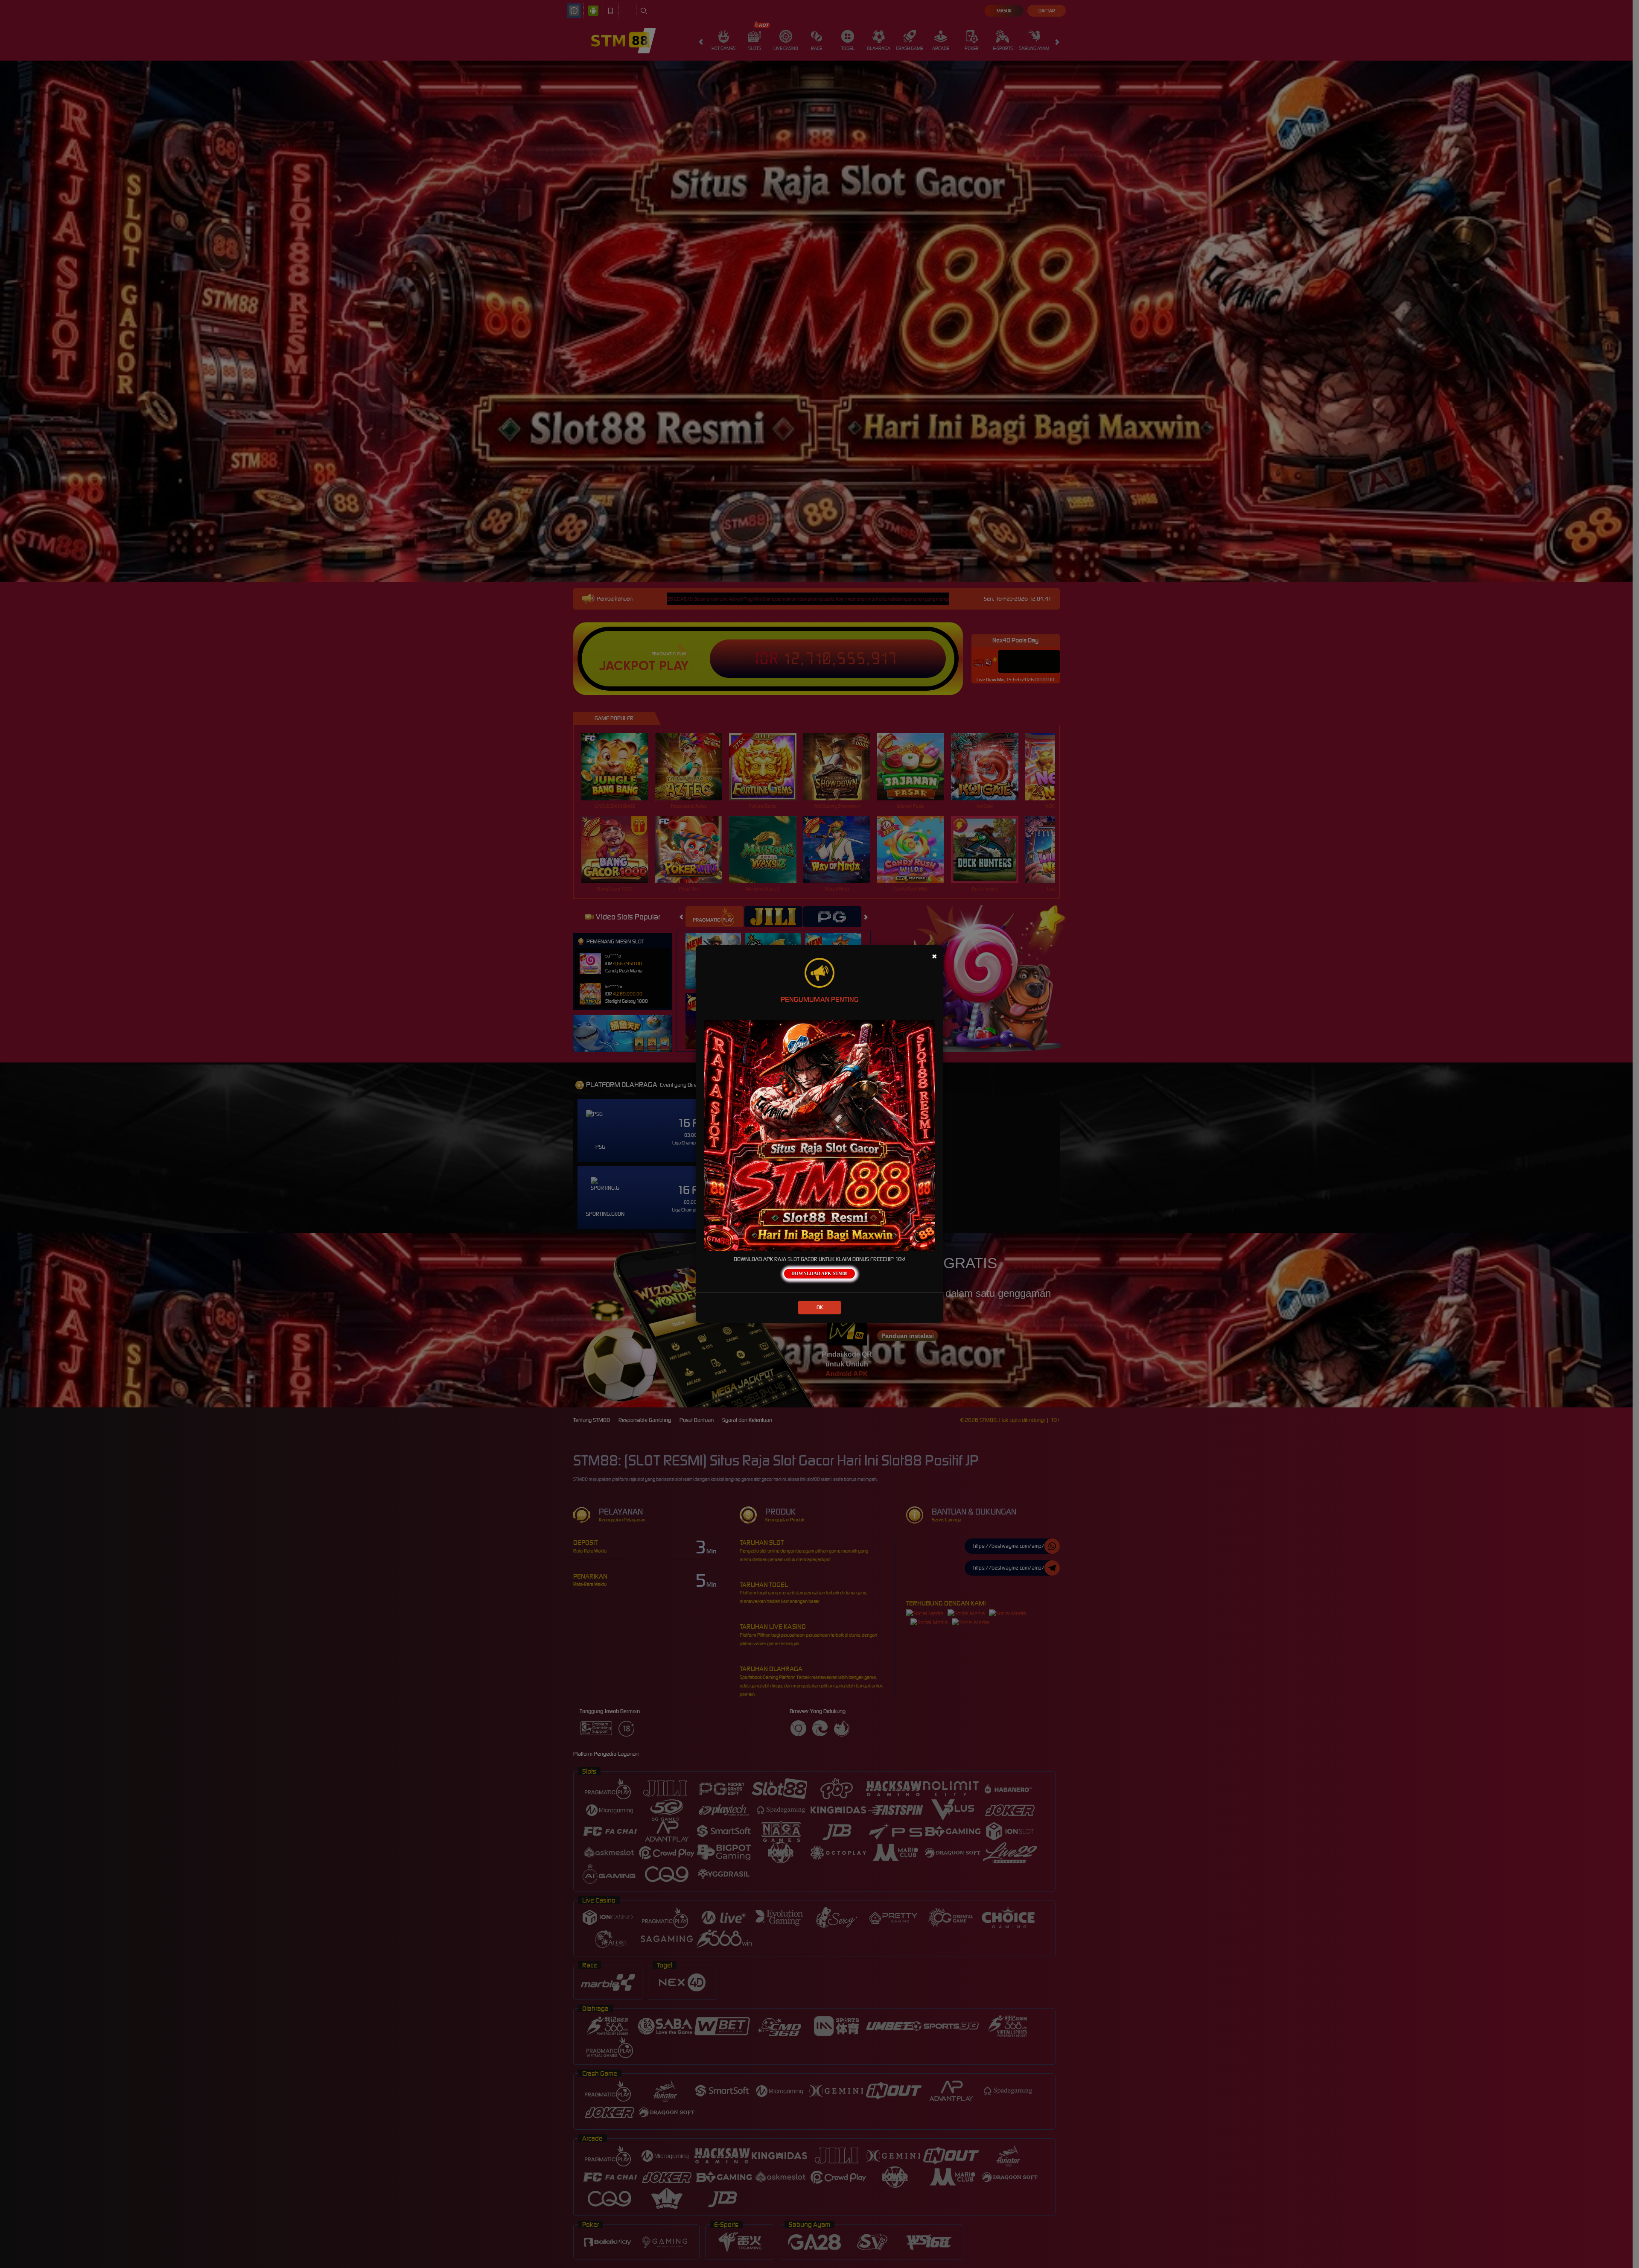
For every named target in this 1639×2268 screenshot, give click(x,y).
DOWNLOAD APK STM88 (819, 1273)
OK (820, 1307)
